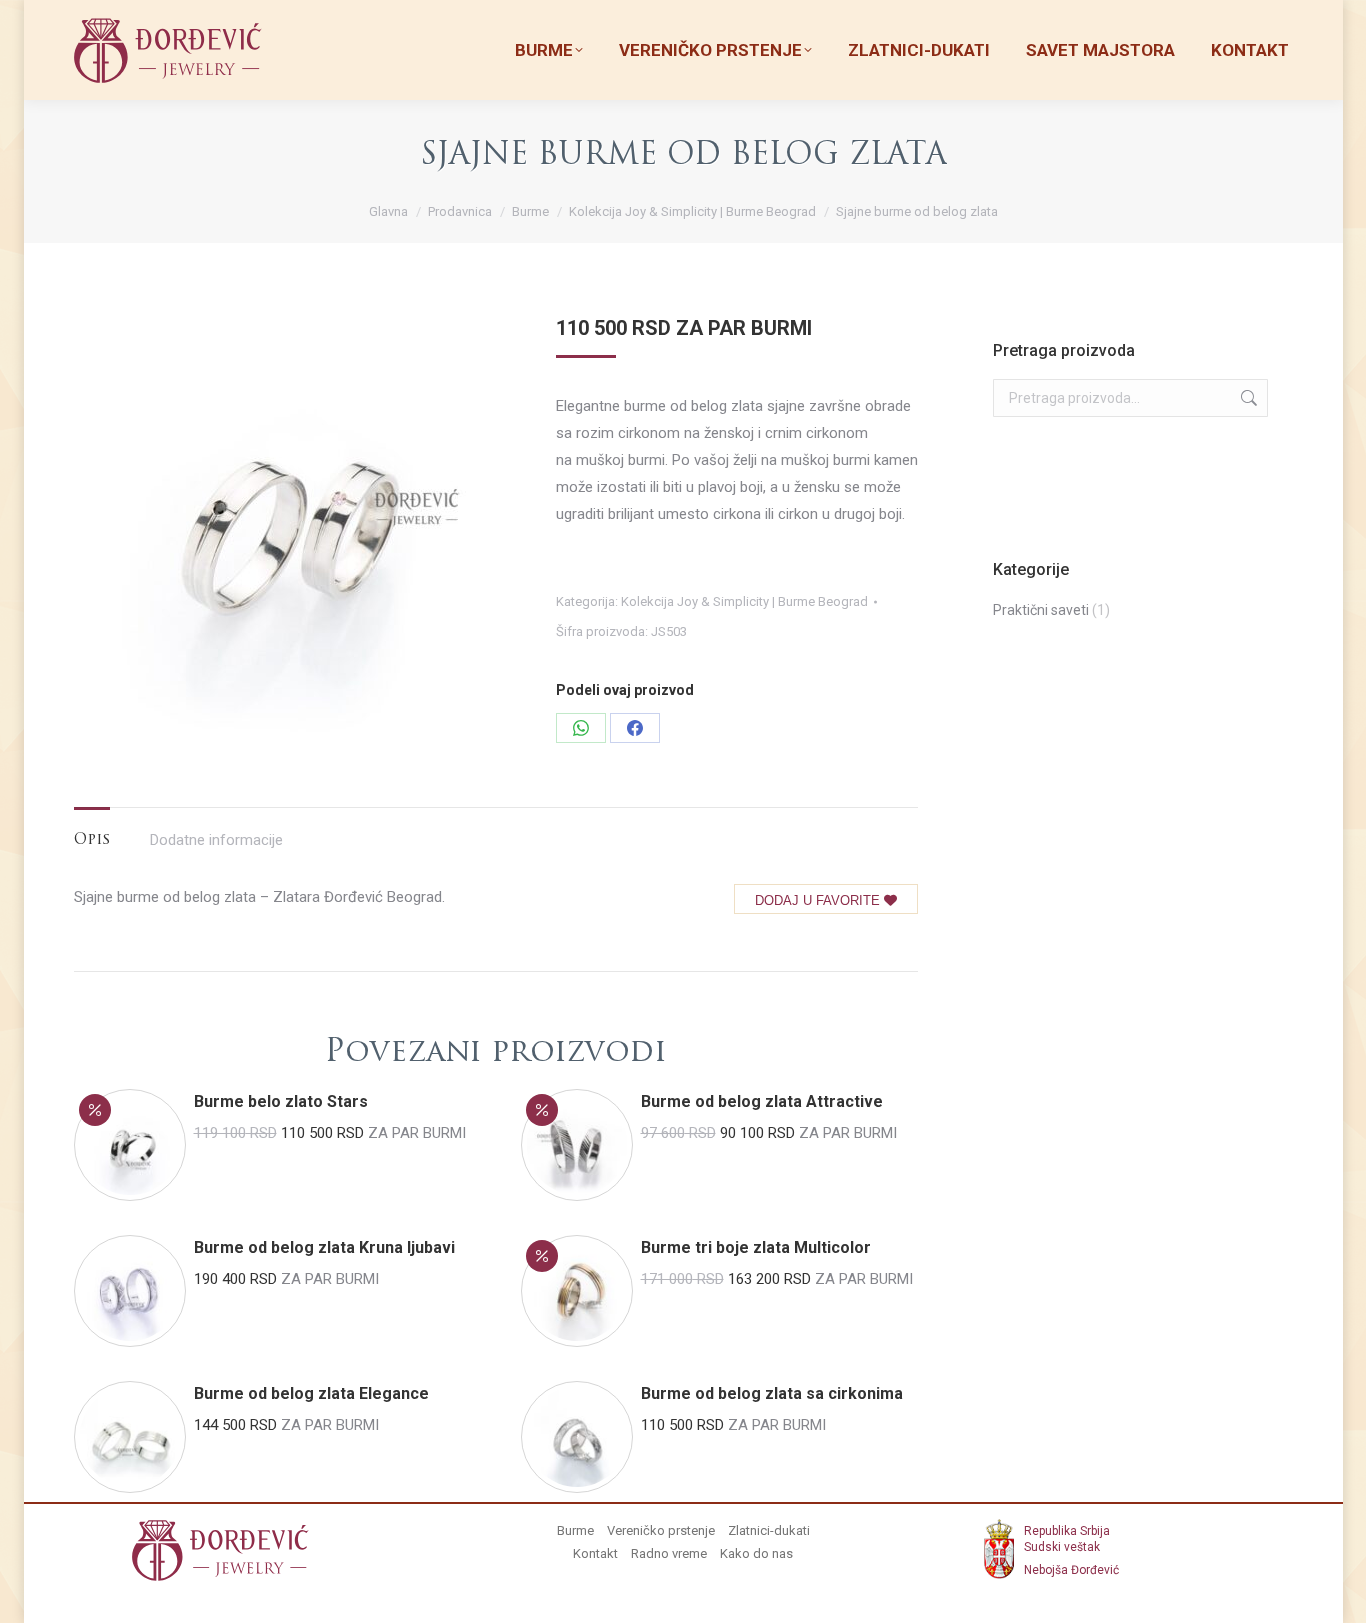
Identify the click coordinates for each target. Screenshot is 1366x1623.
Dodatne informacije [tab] (216, 840)
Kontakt (595, 1553)
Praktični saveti (1041, 610)
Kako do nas (756, 1553)
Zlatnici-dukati (769, 1530)
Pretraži (1247, 398)
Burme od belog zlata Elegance (311, 1393)
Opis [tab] (92, 840)
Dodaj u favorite (819, 900)
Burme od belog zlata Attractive (762, 1101)
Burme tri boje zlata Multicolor (756, 1247)
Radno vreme (669, 1553)
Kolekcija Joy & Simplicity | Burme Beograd (744, 601)
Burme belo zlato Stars (281, 1101)
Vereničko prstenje (661, 1530)
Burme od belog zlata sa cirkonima (772, 1393)
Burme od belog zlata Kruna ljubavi (324, 1247)
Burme (575, 1530)
